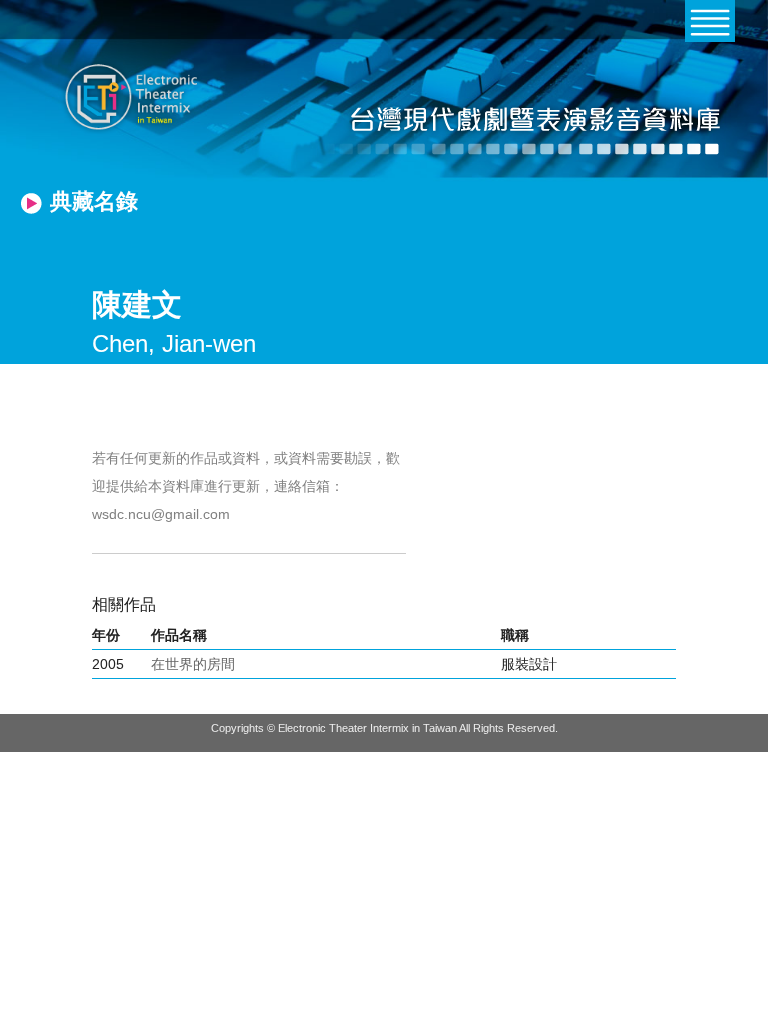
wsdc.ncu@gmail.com (161, 514)
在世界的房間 (193, 664)
